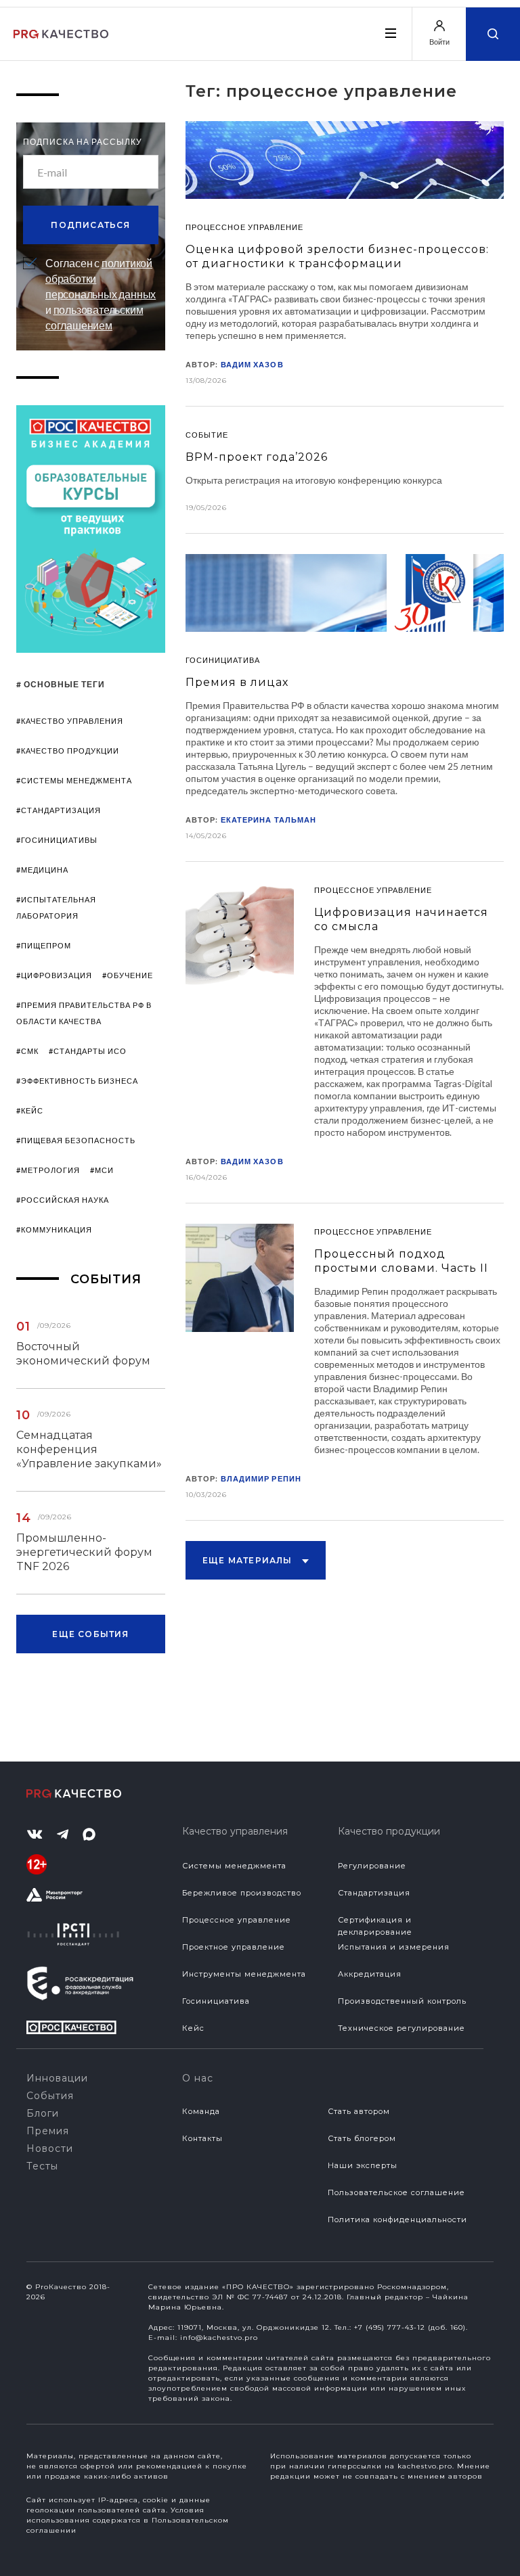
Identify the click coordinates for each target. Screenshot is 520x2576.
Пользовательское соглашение (396, 2192)
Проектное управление (234, 1947)
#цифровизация (54, 975)
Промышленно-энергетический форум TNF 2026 (84, 1552)
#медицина (42, 870)
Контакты (202, 2138)
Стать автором (359, 2111)
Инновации (57, 2078)
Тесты (42, 2166)
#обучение (128, 975)
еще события (90, 1634)
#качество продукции (68, 751)
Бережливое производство (242, 1893)
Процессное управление (237, 1920)
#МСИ (102, 1170)
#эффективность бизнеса (77, 1081)
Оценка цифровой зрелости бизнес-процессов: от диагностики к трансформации (337, 256)
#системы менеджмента (74, 780)
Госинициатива (216, 2001)
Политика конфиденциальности (397, 2219)
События (50, 2096)
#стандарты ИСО (88, 1051)
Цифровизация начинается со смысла (401, 919)
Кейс (193, 2028)
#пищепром (44, 945)
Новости (50, 2148)
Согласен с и (101, 294)
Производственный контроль (402, 2001)
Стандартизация (374, 1893)
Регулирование (372, 1866)
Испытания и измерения (394, 1947)
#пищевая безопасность (76, 1140)
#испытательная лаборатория (56, 907)
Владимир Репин (261, 1478)
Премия (48, 2131)
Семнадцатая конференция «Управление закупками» (89, 1449)
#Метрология (48, 1170)
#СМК (27, 1051)
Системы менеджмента (234, 1866)
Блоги (43, 2113)
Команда (201, 2111)
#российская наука (63, 1200)
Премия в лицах (237, 682)
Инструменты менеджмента (244, 1974)
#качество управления (70, 721)
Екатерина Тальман (269, 820)
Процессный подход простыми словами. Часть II (401, 1261)
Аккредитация (370, 1974)
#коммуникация (54, 1229)
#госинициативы (57, 840)
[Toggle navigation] (390, 33)
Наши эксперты (363, 2165)
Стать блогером (362, 2138)
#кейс (30, 1110)
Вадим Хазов (252, 364)
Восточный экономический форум (83, 1354)
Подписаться (90, 225)
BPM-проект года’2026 (257, 457)
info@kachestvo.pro (219, 2338)
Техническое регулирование (402, 2028)
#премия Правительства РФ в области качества (84, 1013)
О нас (198, 2078)
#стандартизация (59, 810)
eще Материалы (249, 1560)
